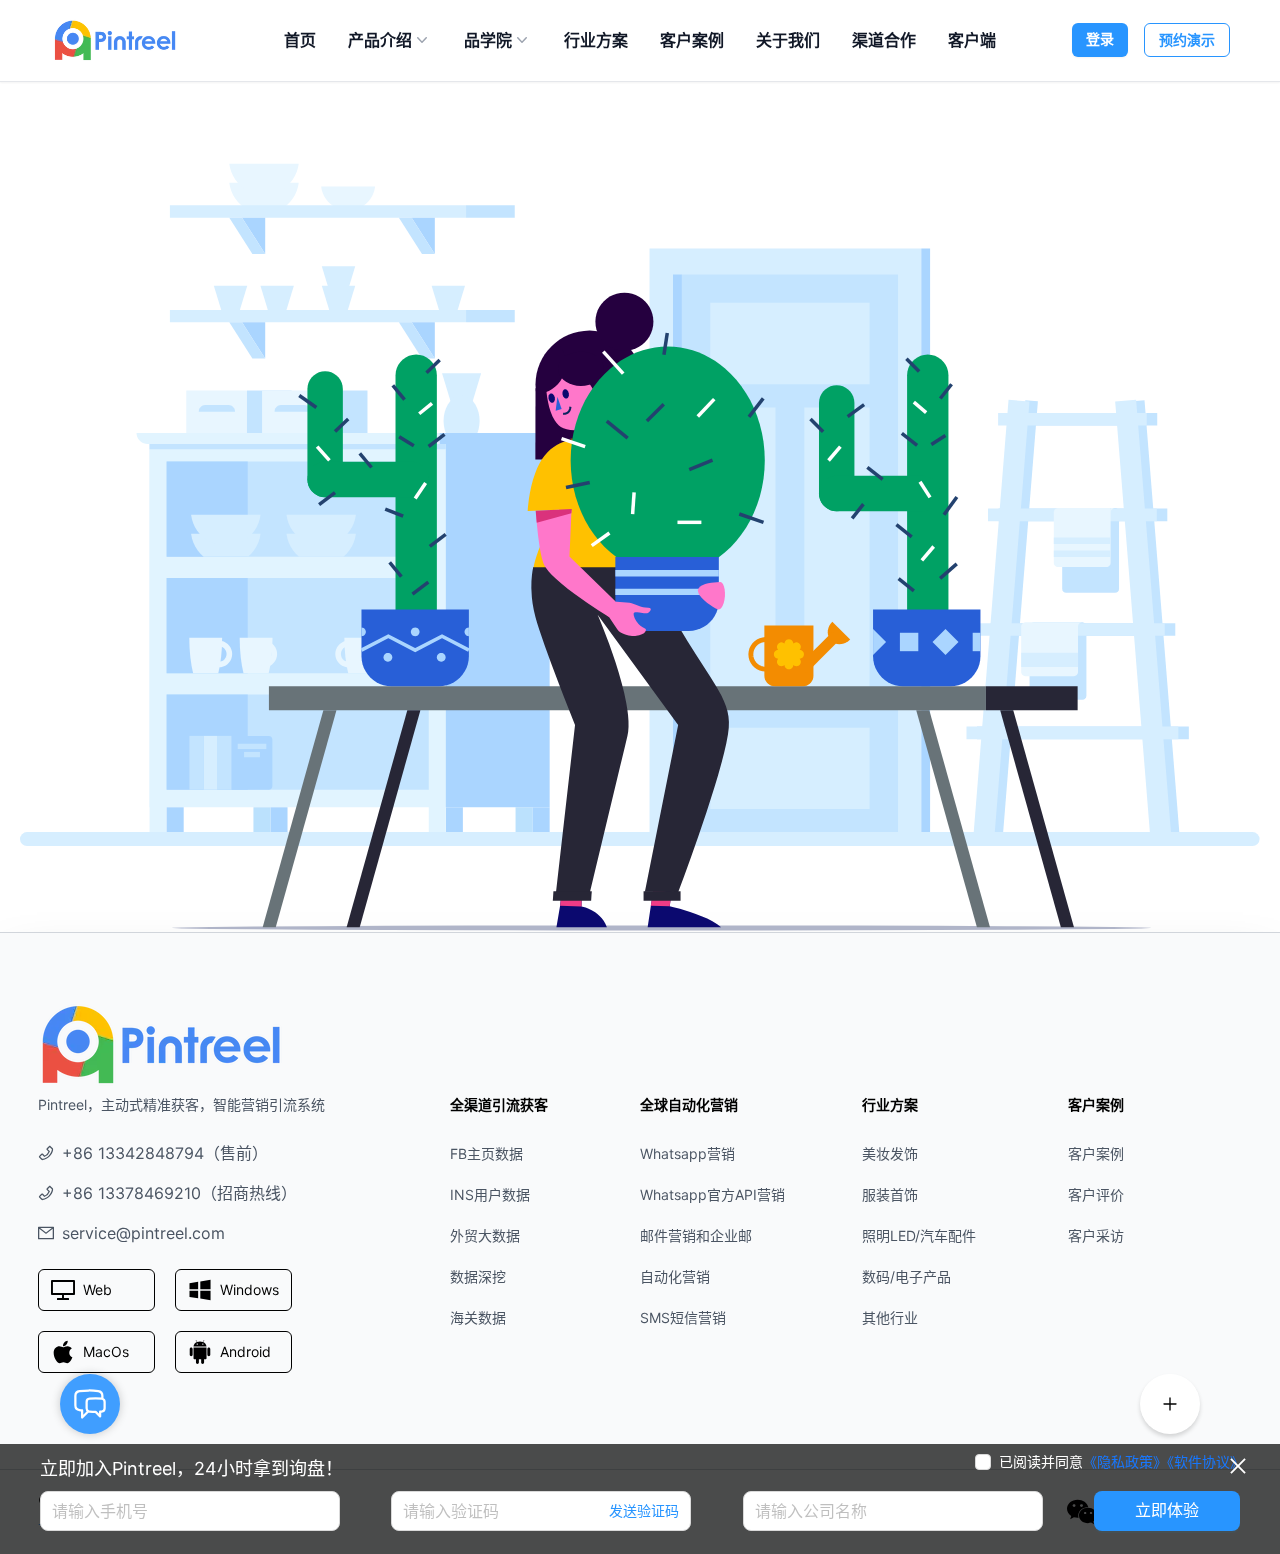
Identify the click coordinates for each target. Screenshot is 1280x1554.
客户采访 (1096, 1235)
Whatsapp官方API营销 (712, 1194)
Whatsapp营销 (687, 1153)
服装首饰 (890, 1194)
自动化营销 (675, 1276)
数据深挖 (478, 1276)
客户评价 (1096, 1194)
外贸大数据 (485, 1235)
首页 (300, 40)
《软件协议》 (1205, 1461)
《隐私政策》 (1125, 1461)
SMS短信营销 (683, 1317)
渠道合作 (884, 40)
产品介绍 (380, 40)
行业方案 (596, 40)
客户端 (972, 40)
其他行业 (890, 1317)
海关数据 (478, 1317)
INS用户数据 (490, 1194)
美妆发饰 (890, 1153)
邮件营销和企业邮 (696, 1235)
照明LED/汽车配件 (919, 1235)
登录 (1100, 38)
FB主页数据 (486, 1153)
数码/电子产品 (906, 1276)
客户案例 (692, 40)
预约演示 (1187, 39)
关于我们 (788, 40)
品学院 (488, 40)
